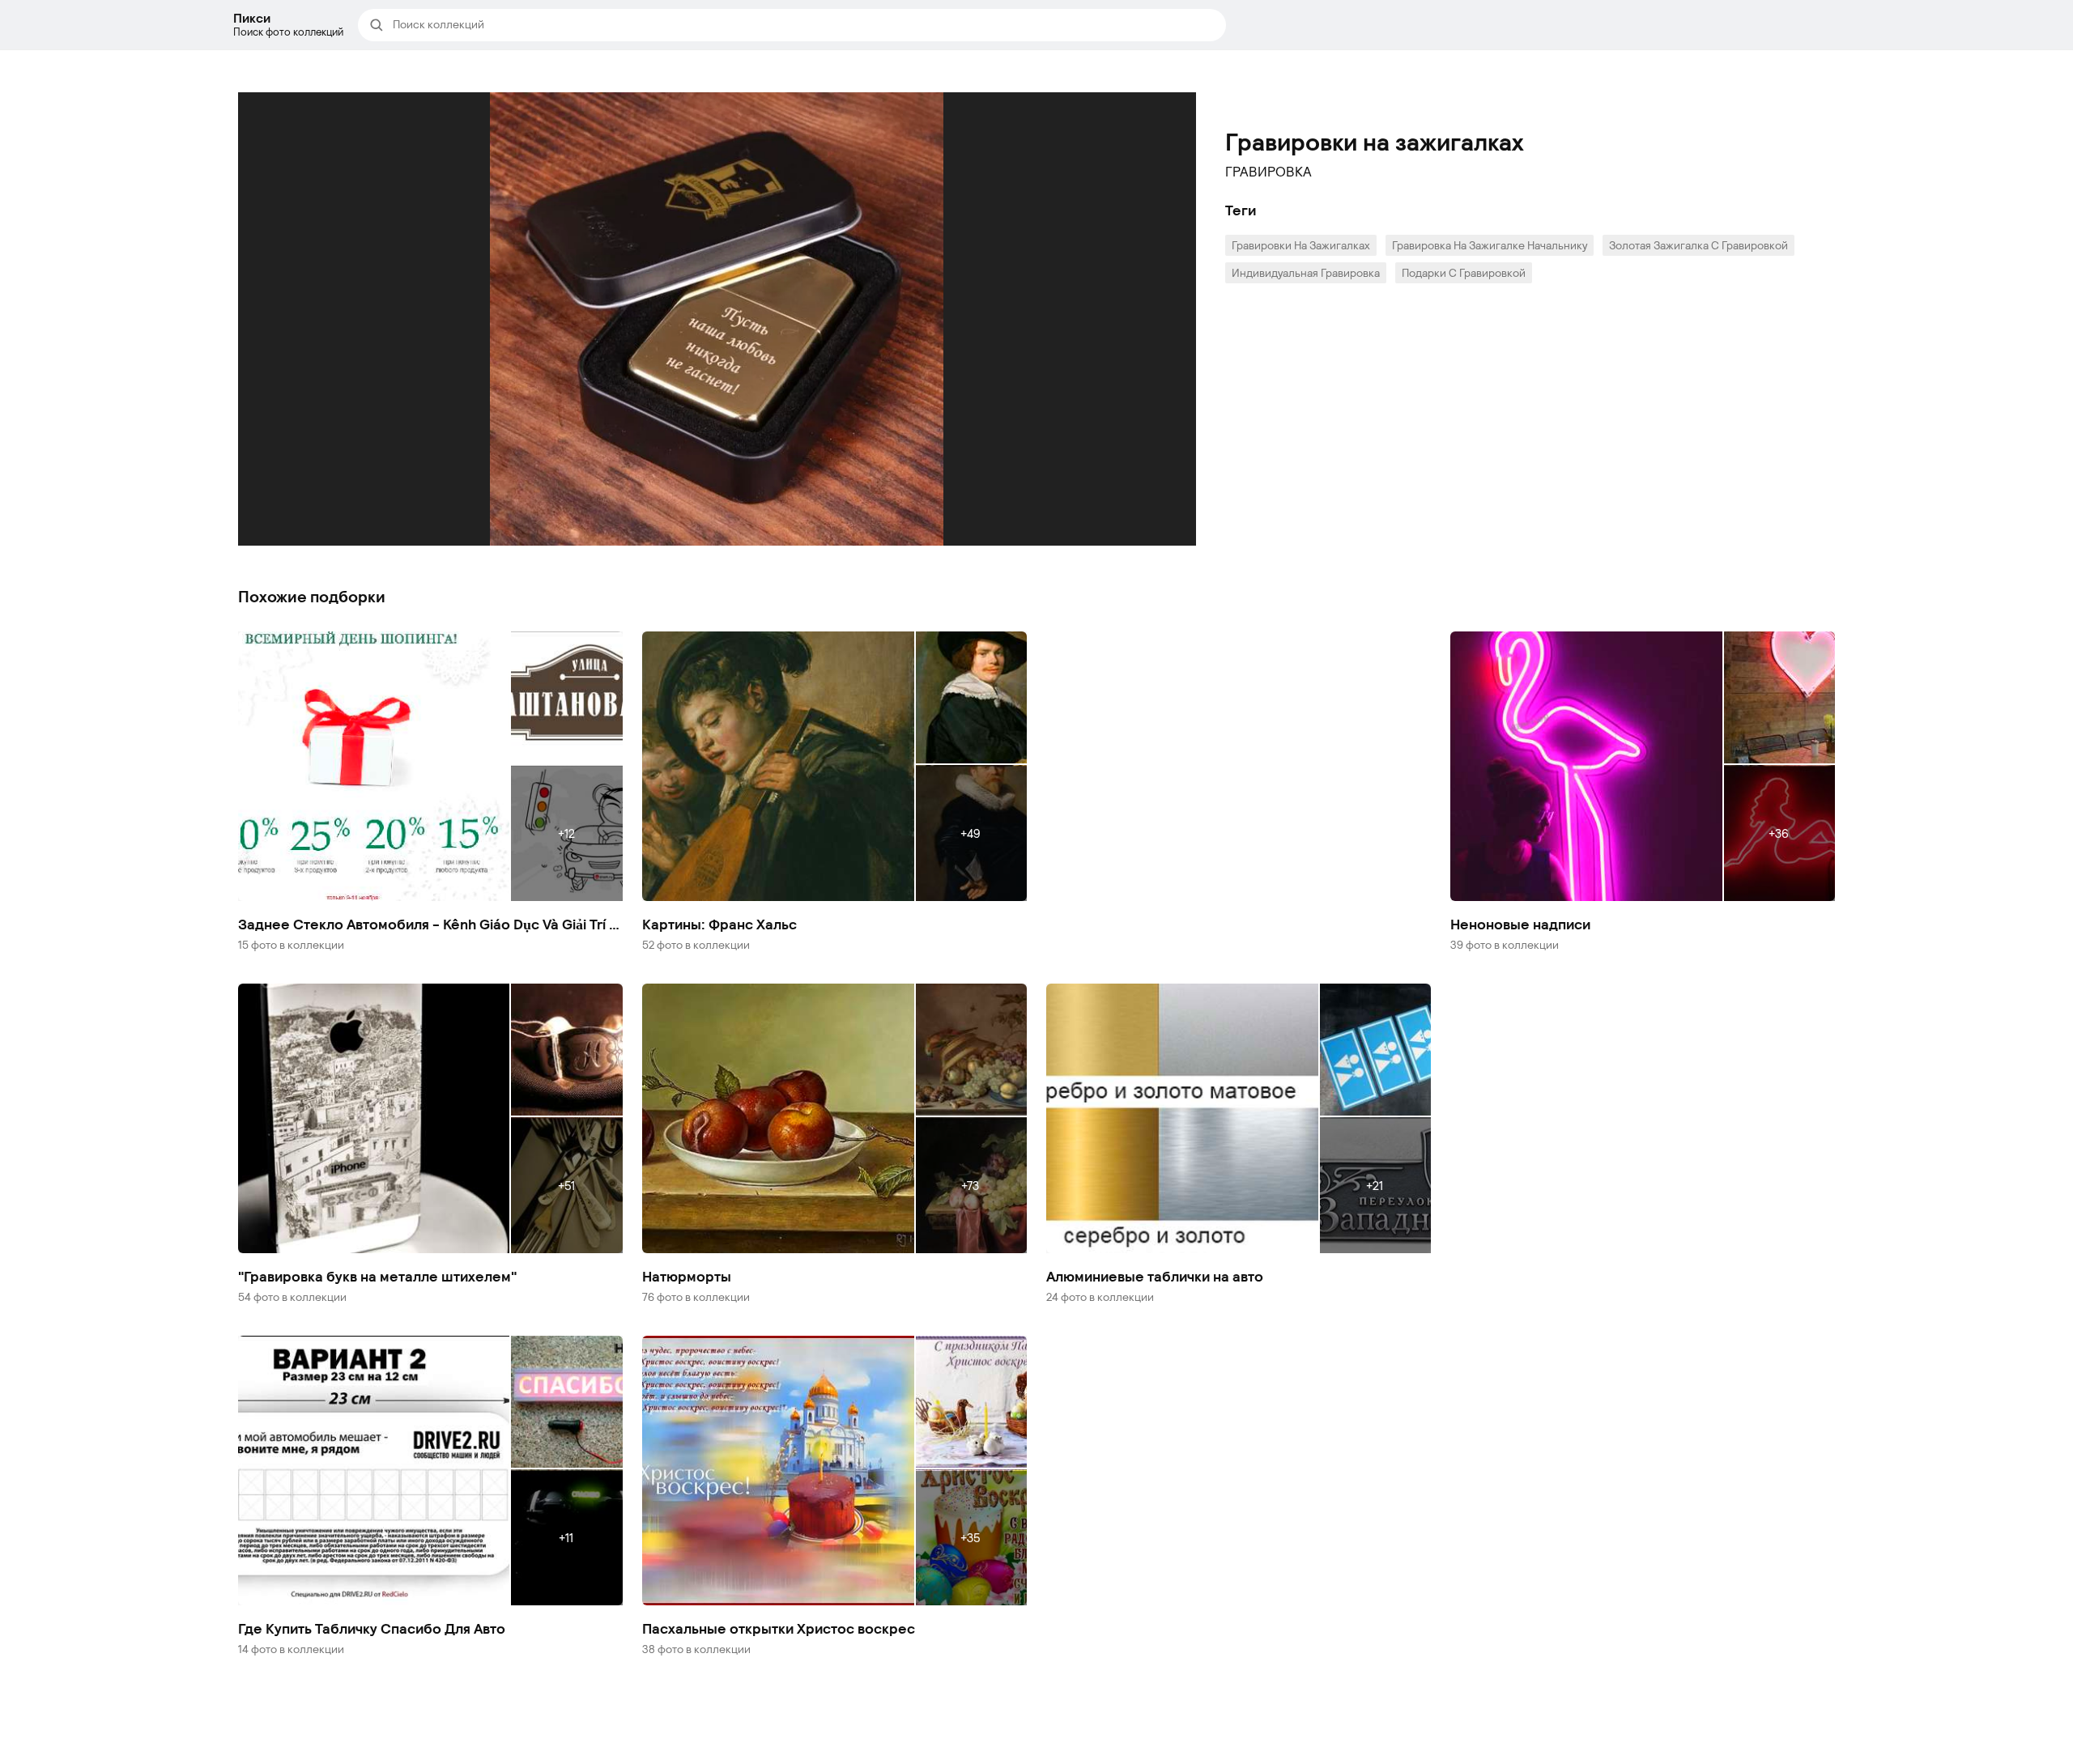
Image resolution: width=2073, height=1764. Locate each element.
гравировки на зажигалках (1301, 245)
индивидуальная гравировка (1306, 272)
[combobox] (804, 25)
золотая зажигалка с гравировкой (1698, 245)
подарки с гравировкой (1464, 272)
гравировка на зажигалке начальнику (1490, 245)
